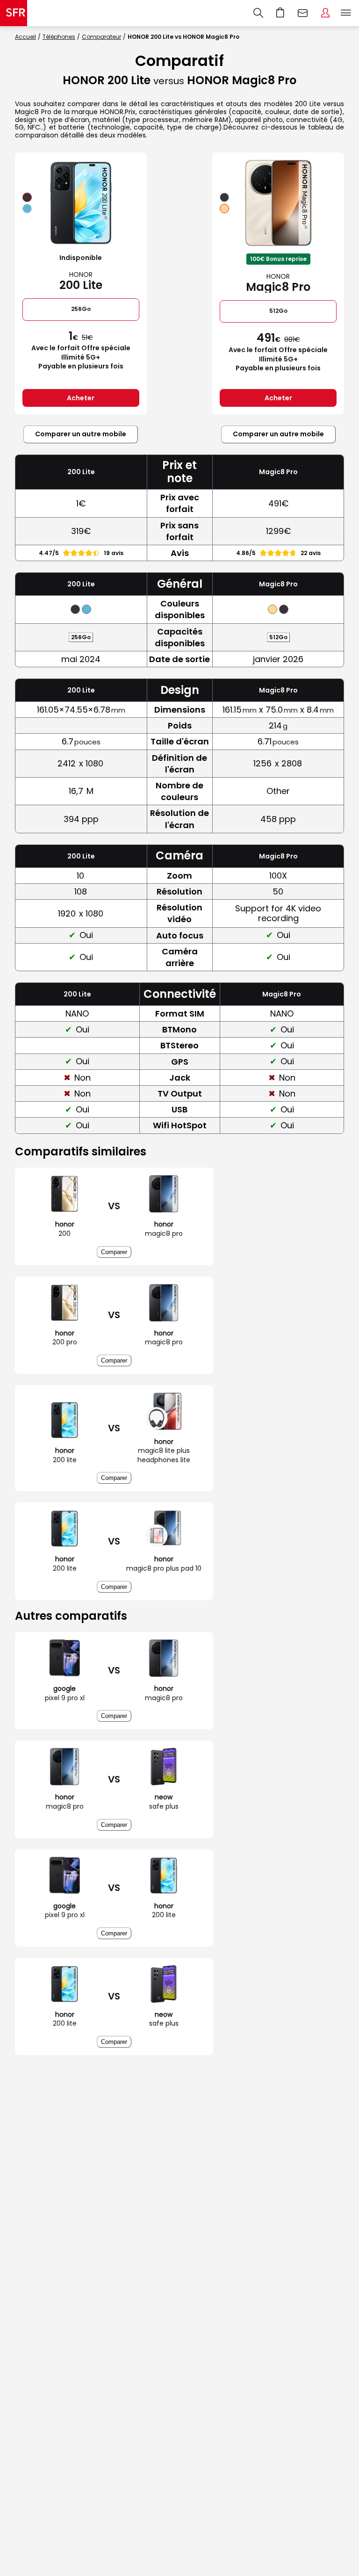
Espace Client (325, 13)
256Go (81, 309)
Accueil (25, 37)
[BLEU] (27, 209)
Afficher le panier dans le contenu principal (280, 13)
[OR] (224, 209)
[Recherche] (258, 13)
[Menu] (348, 13)
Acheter (81, 398)
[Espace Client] (325, 13)
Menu (346, 13)
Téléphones (59, 37)
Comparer (114, 1252)
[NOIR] (27, 197)
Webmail (303, 13)
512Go (278, 311)
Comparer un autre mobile (81, 434)
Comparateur (101, 37)
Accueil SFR (14, 13)
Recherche (258, 13)
